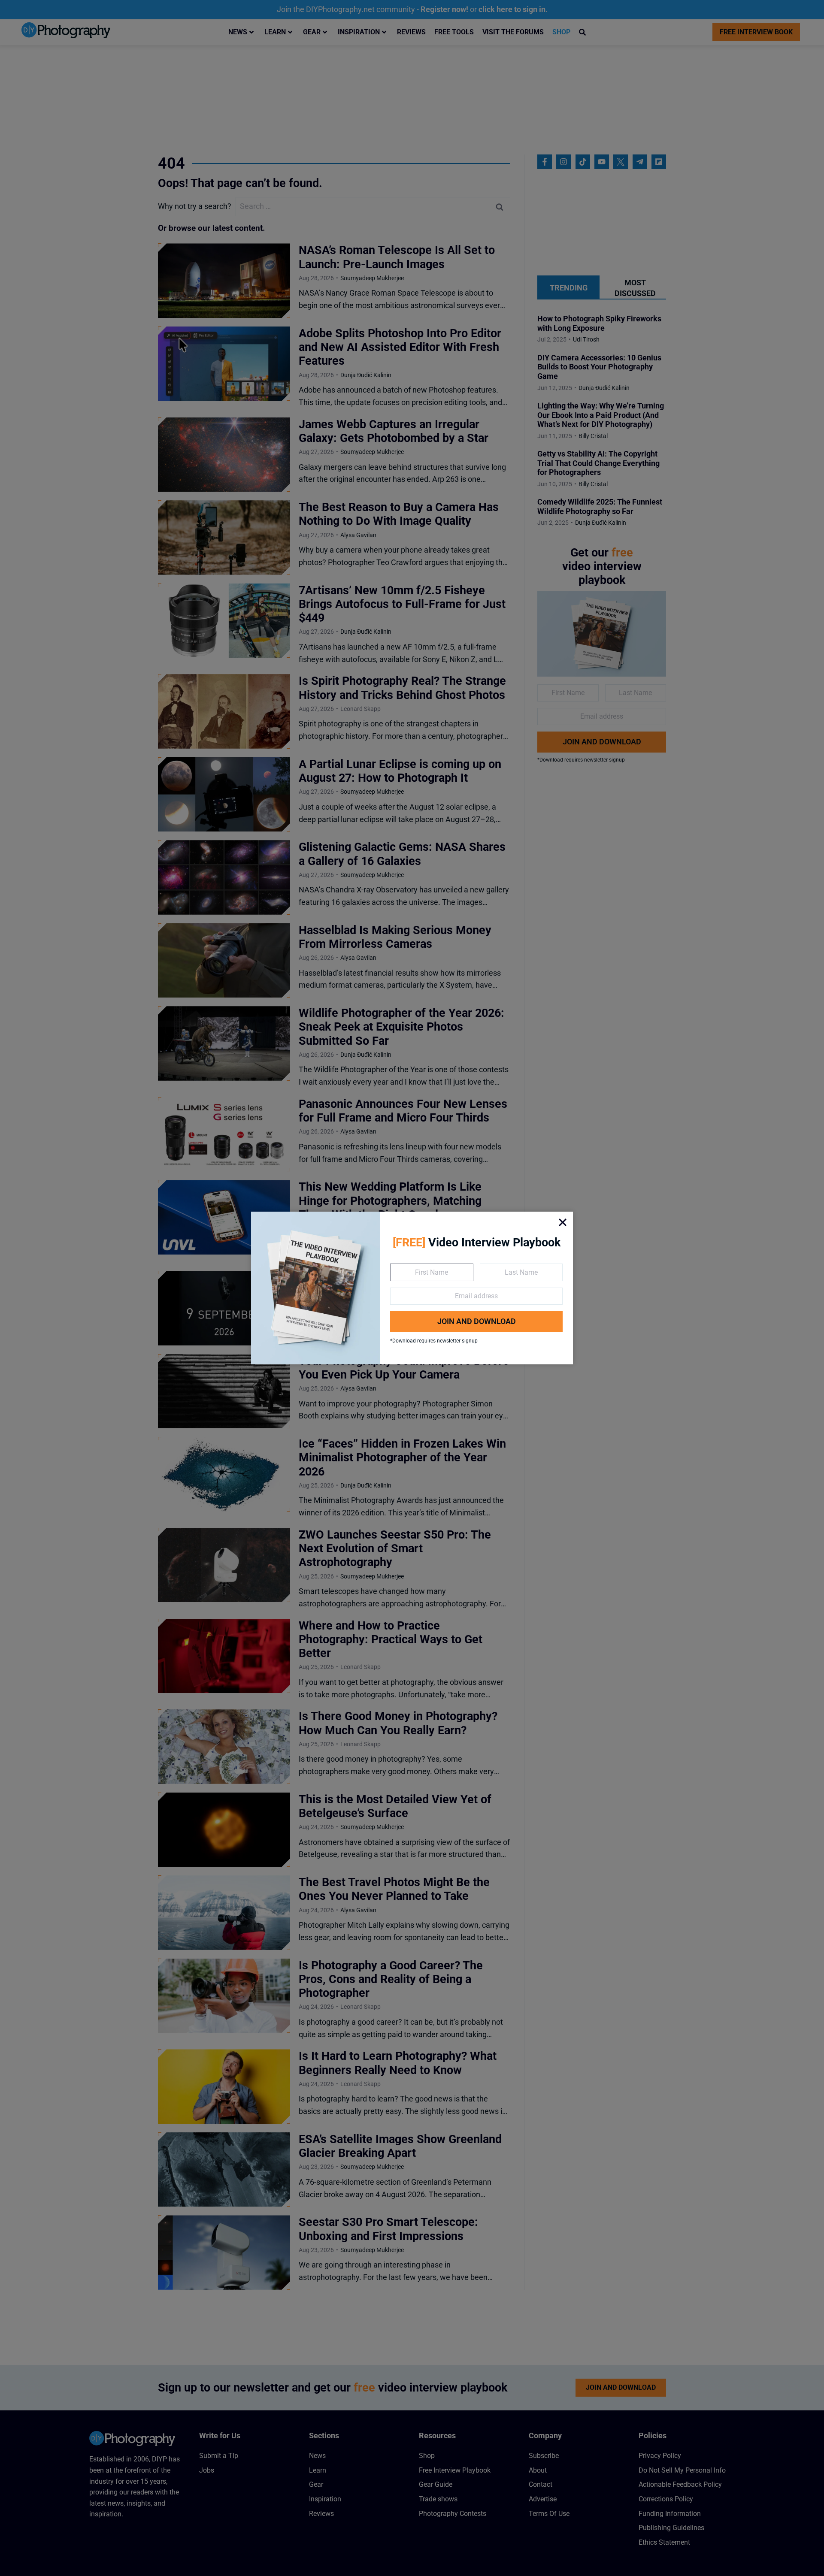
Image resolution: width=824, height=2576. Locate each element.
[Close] (563, 1222)
